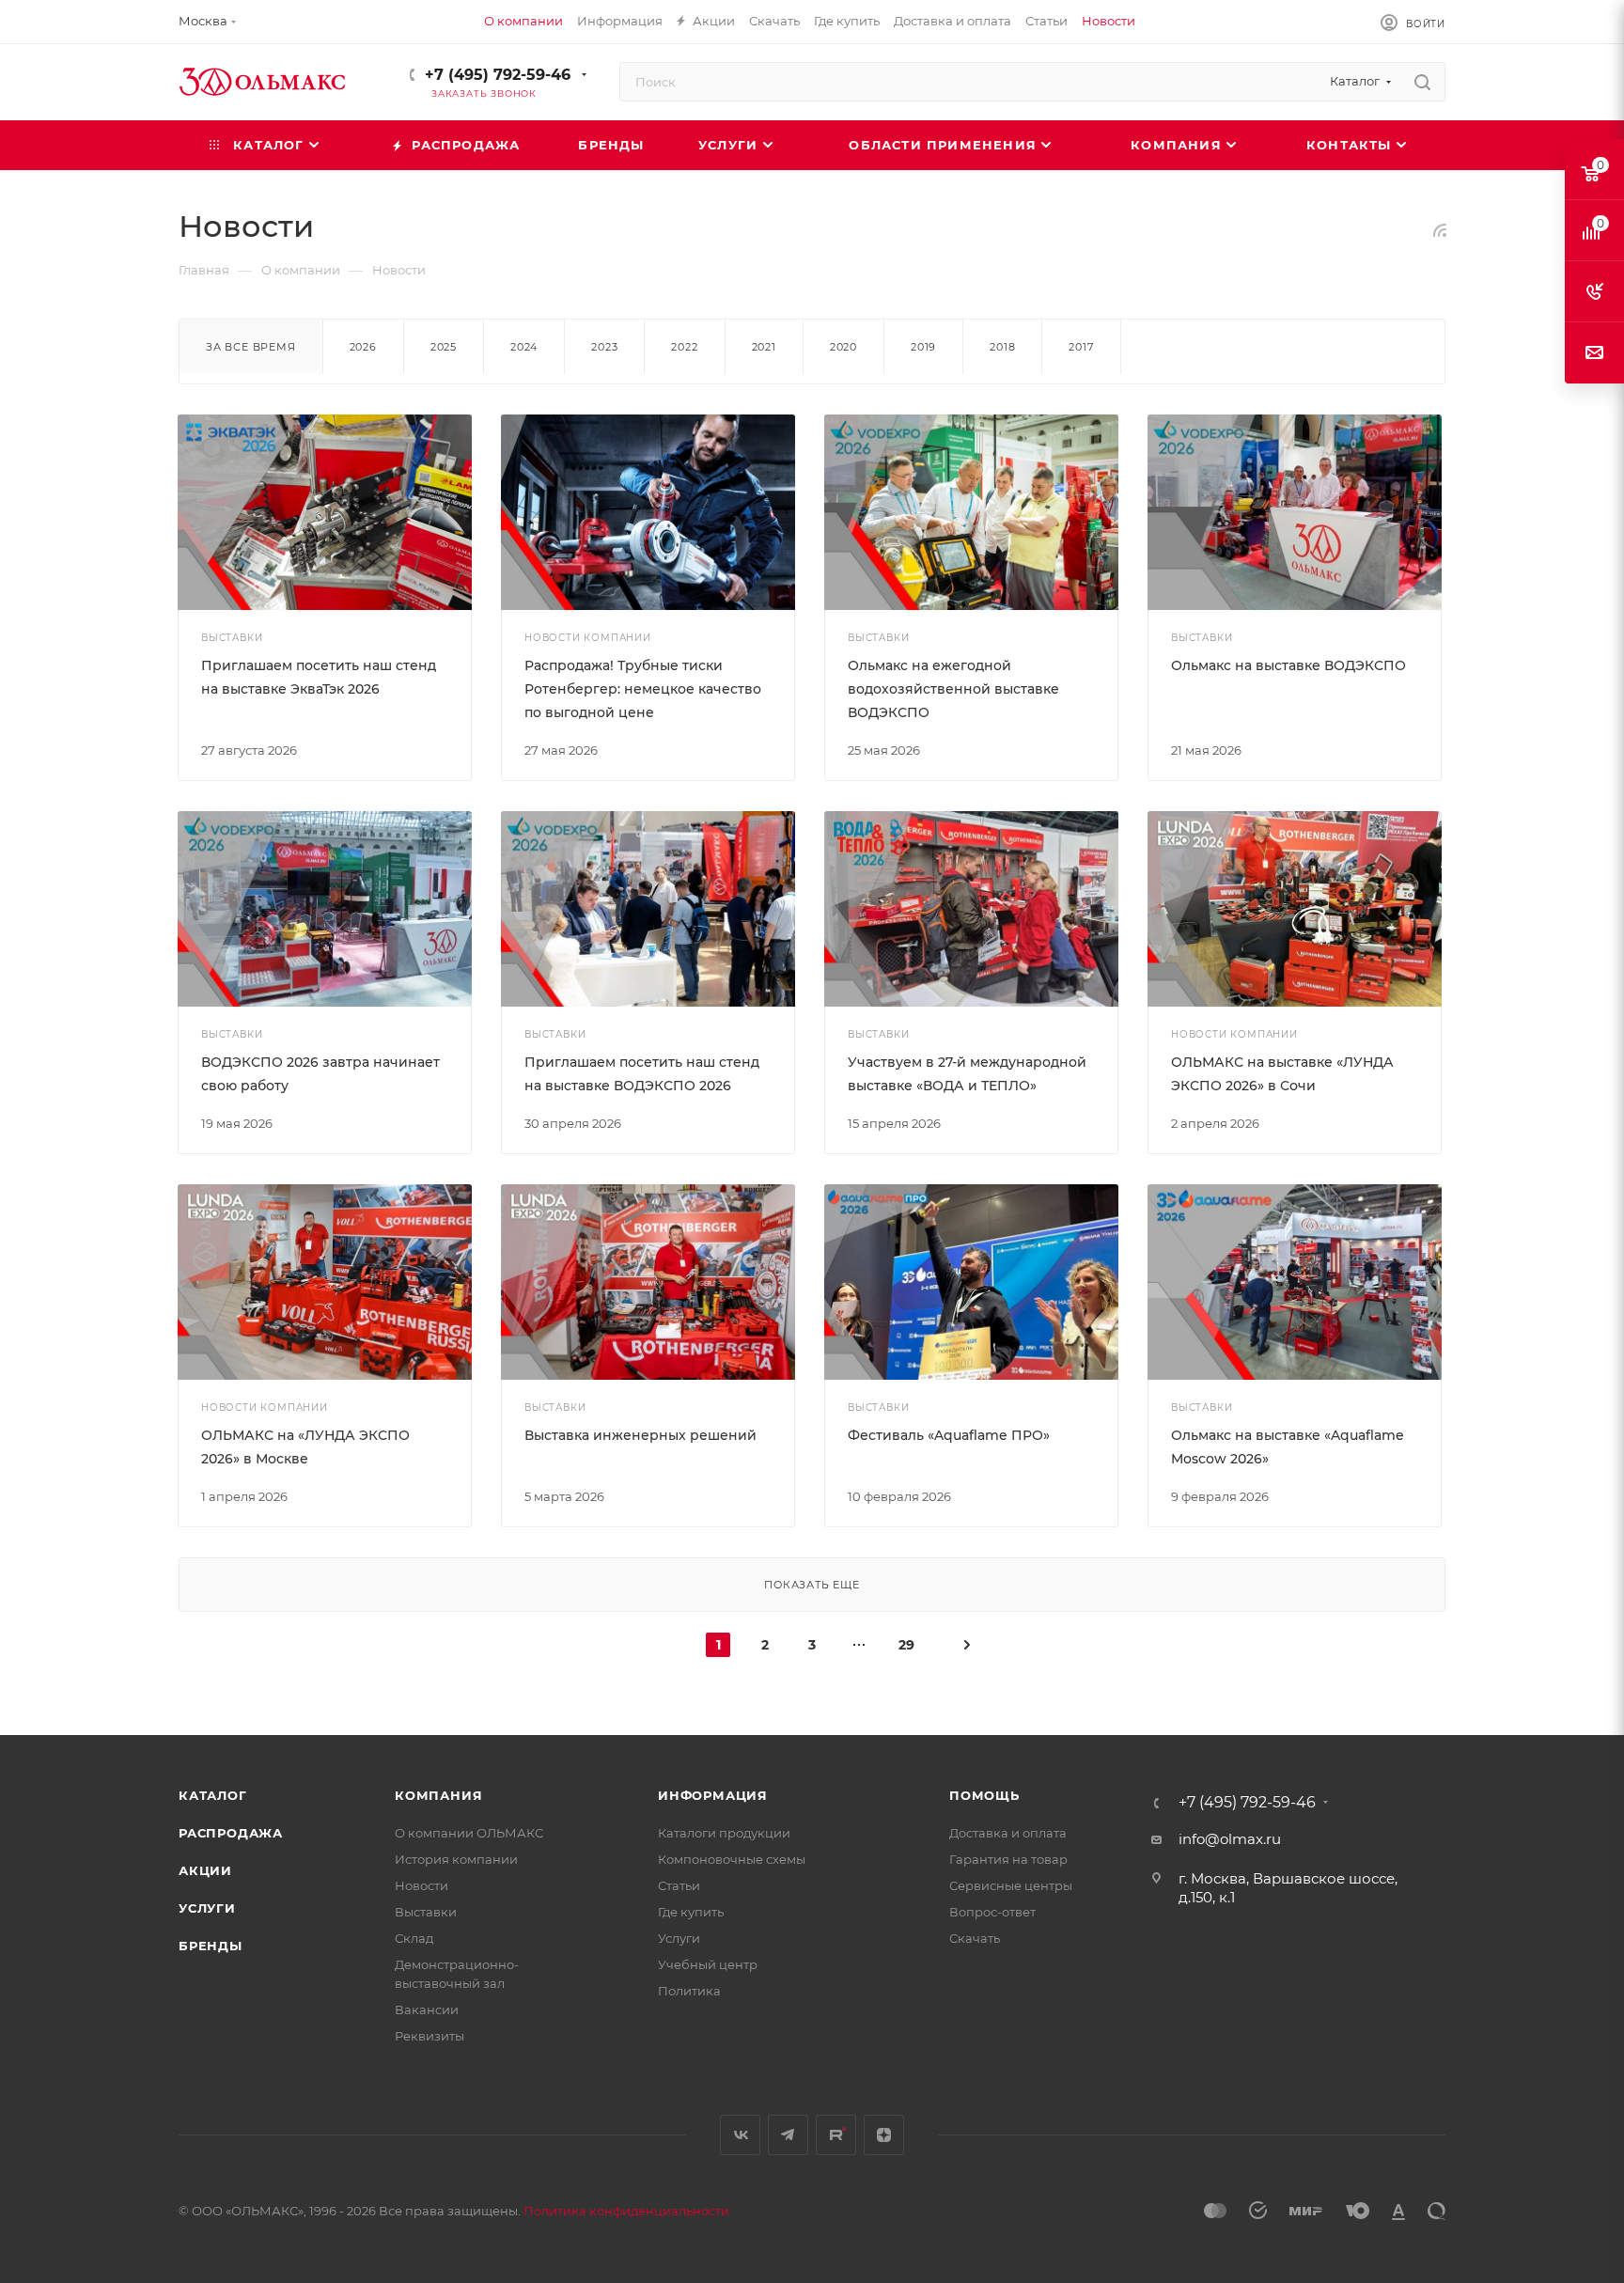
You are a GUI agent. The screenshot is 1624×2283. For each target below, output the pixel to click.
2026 (363, 347)
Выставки (426, 1912)
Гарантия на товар (1008, 1859)
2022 (684, 347)
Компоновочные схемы (732, 1859)
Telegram (788, 2135)
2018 (1002, 347)
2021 (764, 347)
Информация (713, 1795)
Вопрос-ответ (992, 1912)
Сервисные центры (1011, 1885)
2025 (444, 347)
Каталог (213, 1795)
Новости (422, 1885)
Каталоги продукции (724, 1833)
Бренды (211, 1946)
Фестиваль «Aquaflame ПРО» (949, 1435)
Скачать (975, 1938)
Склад (414, 1938)
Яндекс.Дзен (884, 2135)
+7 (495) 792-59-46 (498, 75)
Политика (689, 1991)
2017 (1081, 347)
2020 (843, 347)
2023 (604, 347)
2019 (923, 347)
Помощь (984, 1795)
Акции (205, 1870)
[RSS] (1440, 230)
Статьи (679, 1885)
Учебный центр (708, 1964)
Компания (438, 1795)
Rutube (836, 2135)
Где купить (691, 1912)
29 (906, 1645)
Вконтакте (740, 2135)
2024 (524, 347)
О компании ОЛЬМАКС (469, 1833)
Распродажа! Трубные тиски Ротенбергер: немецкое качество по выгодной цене (643, 689)
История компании (456, 1859)
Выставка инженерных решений (640, 1435)
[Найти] (1422, 82)
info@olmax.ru (1230, 1839)
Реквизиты (429, 2036)
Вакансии (427, 2009)
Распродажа (231, 1833)
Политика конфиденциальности (626, 2211)
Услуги (207, 1908)
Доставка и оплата (1008, 1833)
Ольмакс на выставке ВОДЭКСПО (1288, 665)
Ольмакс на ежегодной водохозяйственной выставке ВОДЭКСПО (953, 689)
